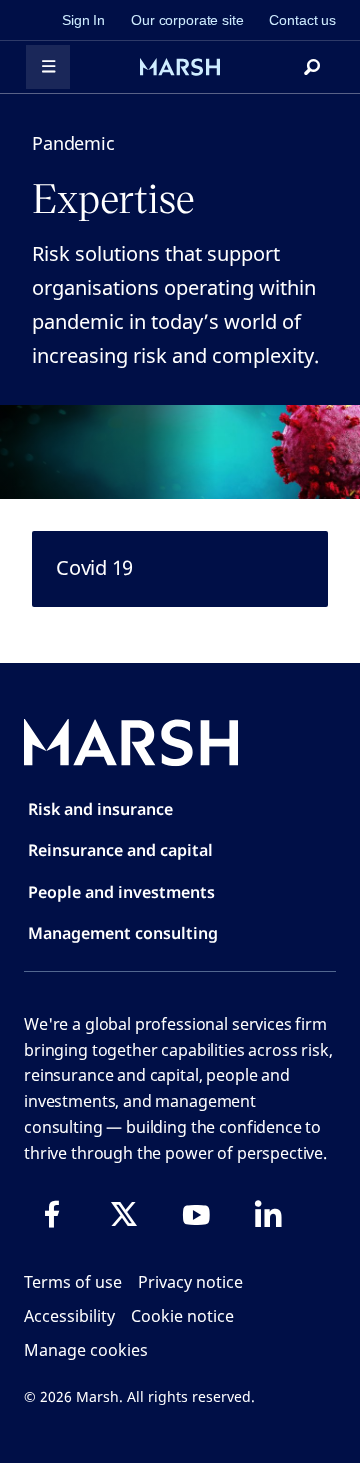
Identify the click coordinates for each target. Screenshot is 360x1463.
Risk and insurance (100, 809)
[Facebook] (52, 1214)
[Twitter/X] (124, 1214)
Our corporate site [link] (187, 20)
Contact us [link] (302, 20)
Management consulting (123, 933)
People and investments (121, 892)
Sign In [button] (83, 20)
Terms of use (73, 1282)
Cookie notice (182, 1316)
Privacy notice (190, 1282)
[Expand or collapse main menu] (48, 67)
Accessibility (69, 1316)
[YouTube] (196, 1214)
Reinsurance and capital (120, 850)
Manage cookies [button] (86, 1350)
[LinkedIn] (268, 1214)
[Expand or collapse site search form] (312, 67)
